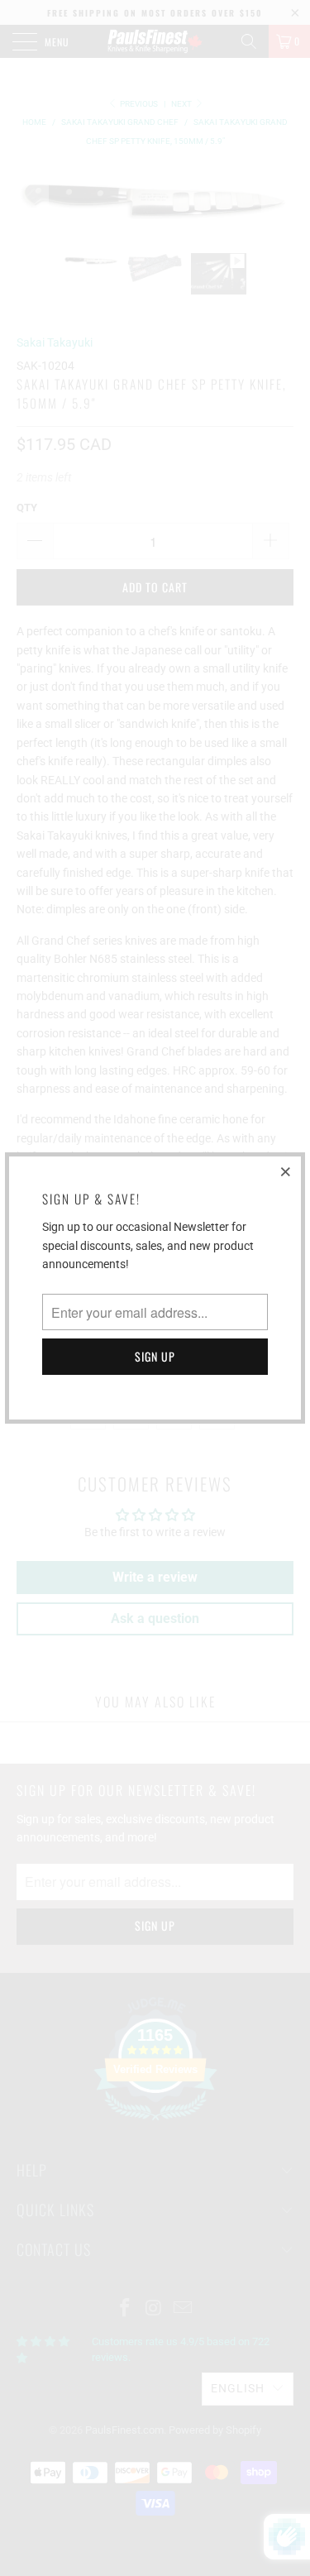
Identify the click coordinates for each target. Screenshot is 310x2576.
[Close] (286, 1171)
